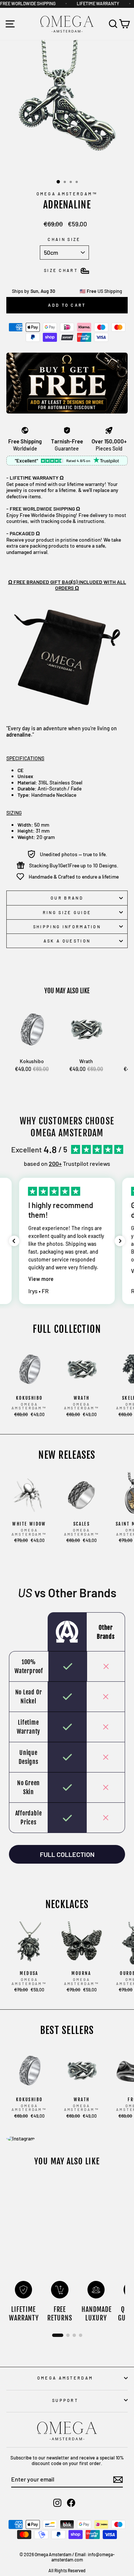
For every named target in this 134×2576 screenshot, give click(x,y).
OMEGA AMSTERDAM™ (67, 194)
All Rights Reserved (67, 2570)
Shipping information (67, 927)
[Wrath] (86, 1030)
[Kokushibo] (32, 1030)
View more (41, 1279)
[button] (14, 1241)
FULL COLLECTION (67, 1854)
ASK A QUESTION (67, 941)
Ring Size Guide (67, 912)
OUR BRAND (67, 898)
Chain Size (64, 239)
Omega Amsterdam (65, 2378)
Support (65, 2400)
